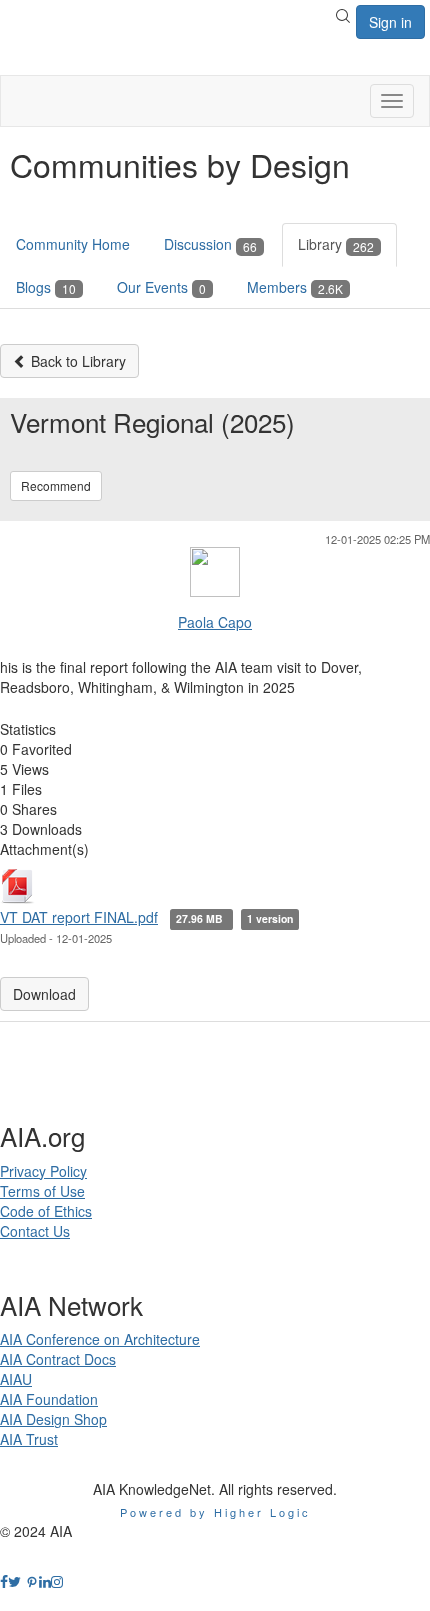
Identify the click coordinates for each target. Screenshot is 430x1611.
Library (336, 244)
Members (295, 287)
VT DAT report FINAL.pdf (79, 917)
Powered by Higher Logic (215, 1512)
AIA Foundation (49, 1399)
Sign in (390, 22)
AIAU (16, 1379)
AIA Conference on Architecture (100, 1339)
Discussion (210, 244)
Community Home (73, 244)
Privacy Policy (43, 1171)
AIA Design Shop (53, 1419)
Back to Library (76, 361)
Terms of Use (42, 1191)
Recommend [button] (56, 485)
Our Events (161, 287)
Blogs (46, 287)
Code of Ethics (46, 1211)
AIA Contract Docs (58, 1359)
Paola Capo (215, 622)
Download (44, 994)
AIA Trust (29, 1439)
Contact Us (35, 1231)
